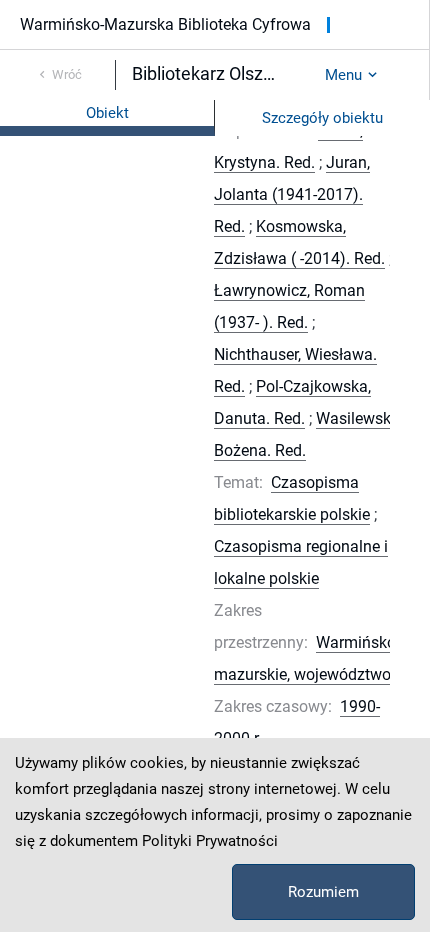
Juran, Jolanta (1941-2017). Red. (292, 194)
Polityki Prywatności (210, 841)
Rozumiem (323, 892)
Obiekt (107, 113)
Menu (343, 75)
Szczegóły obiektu (322, 118)
